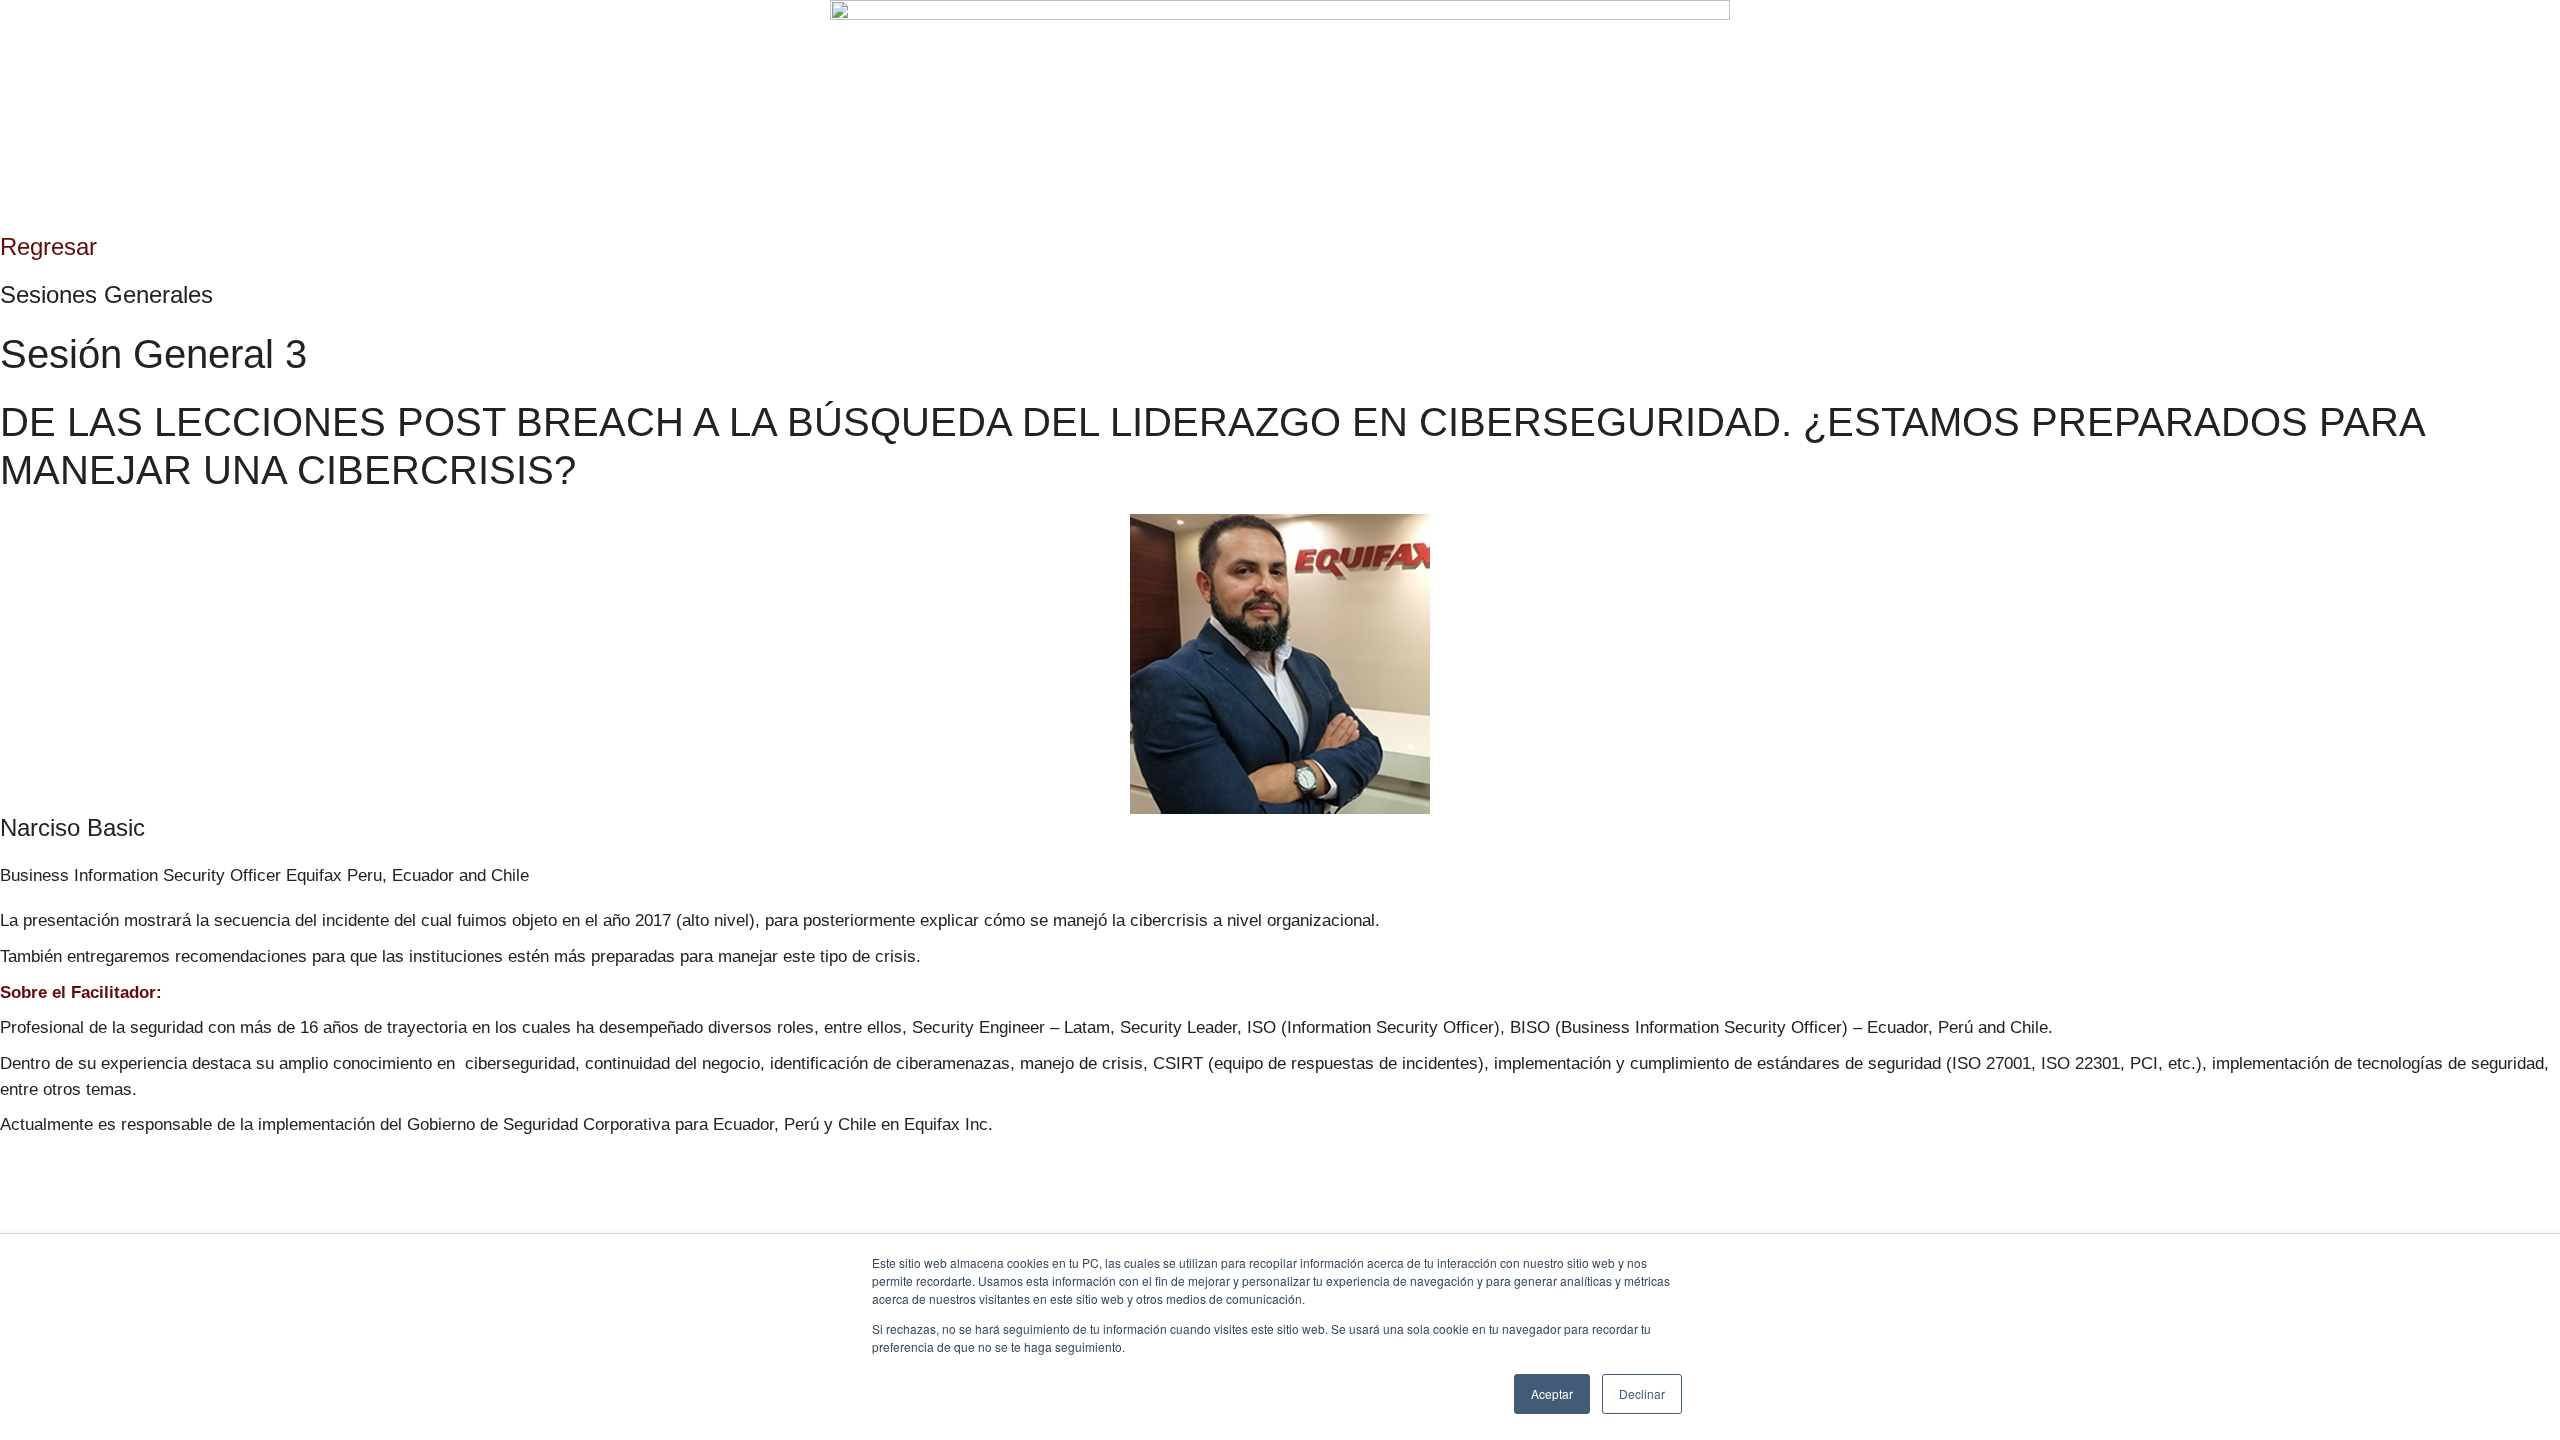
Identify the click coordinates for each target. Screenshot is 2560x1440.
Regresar (48, 246)
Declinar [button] (1642, 1393)
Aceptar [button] (1552, 1393)
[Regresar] (6, 219)
